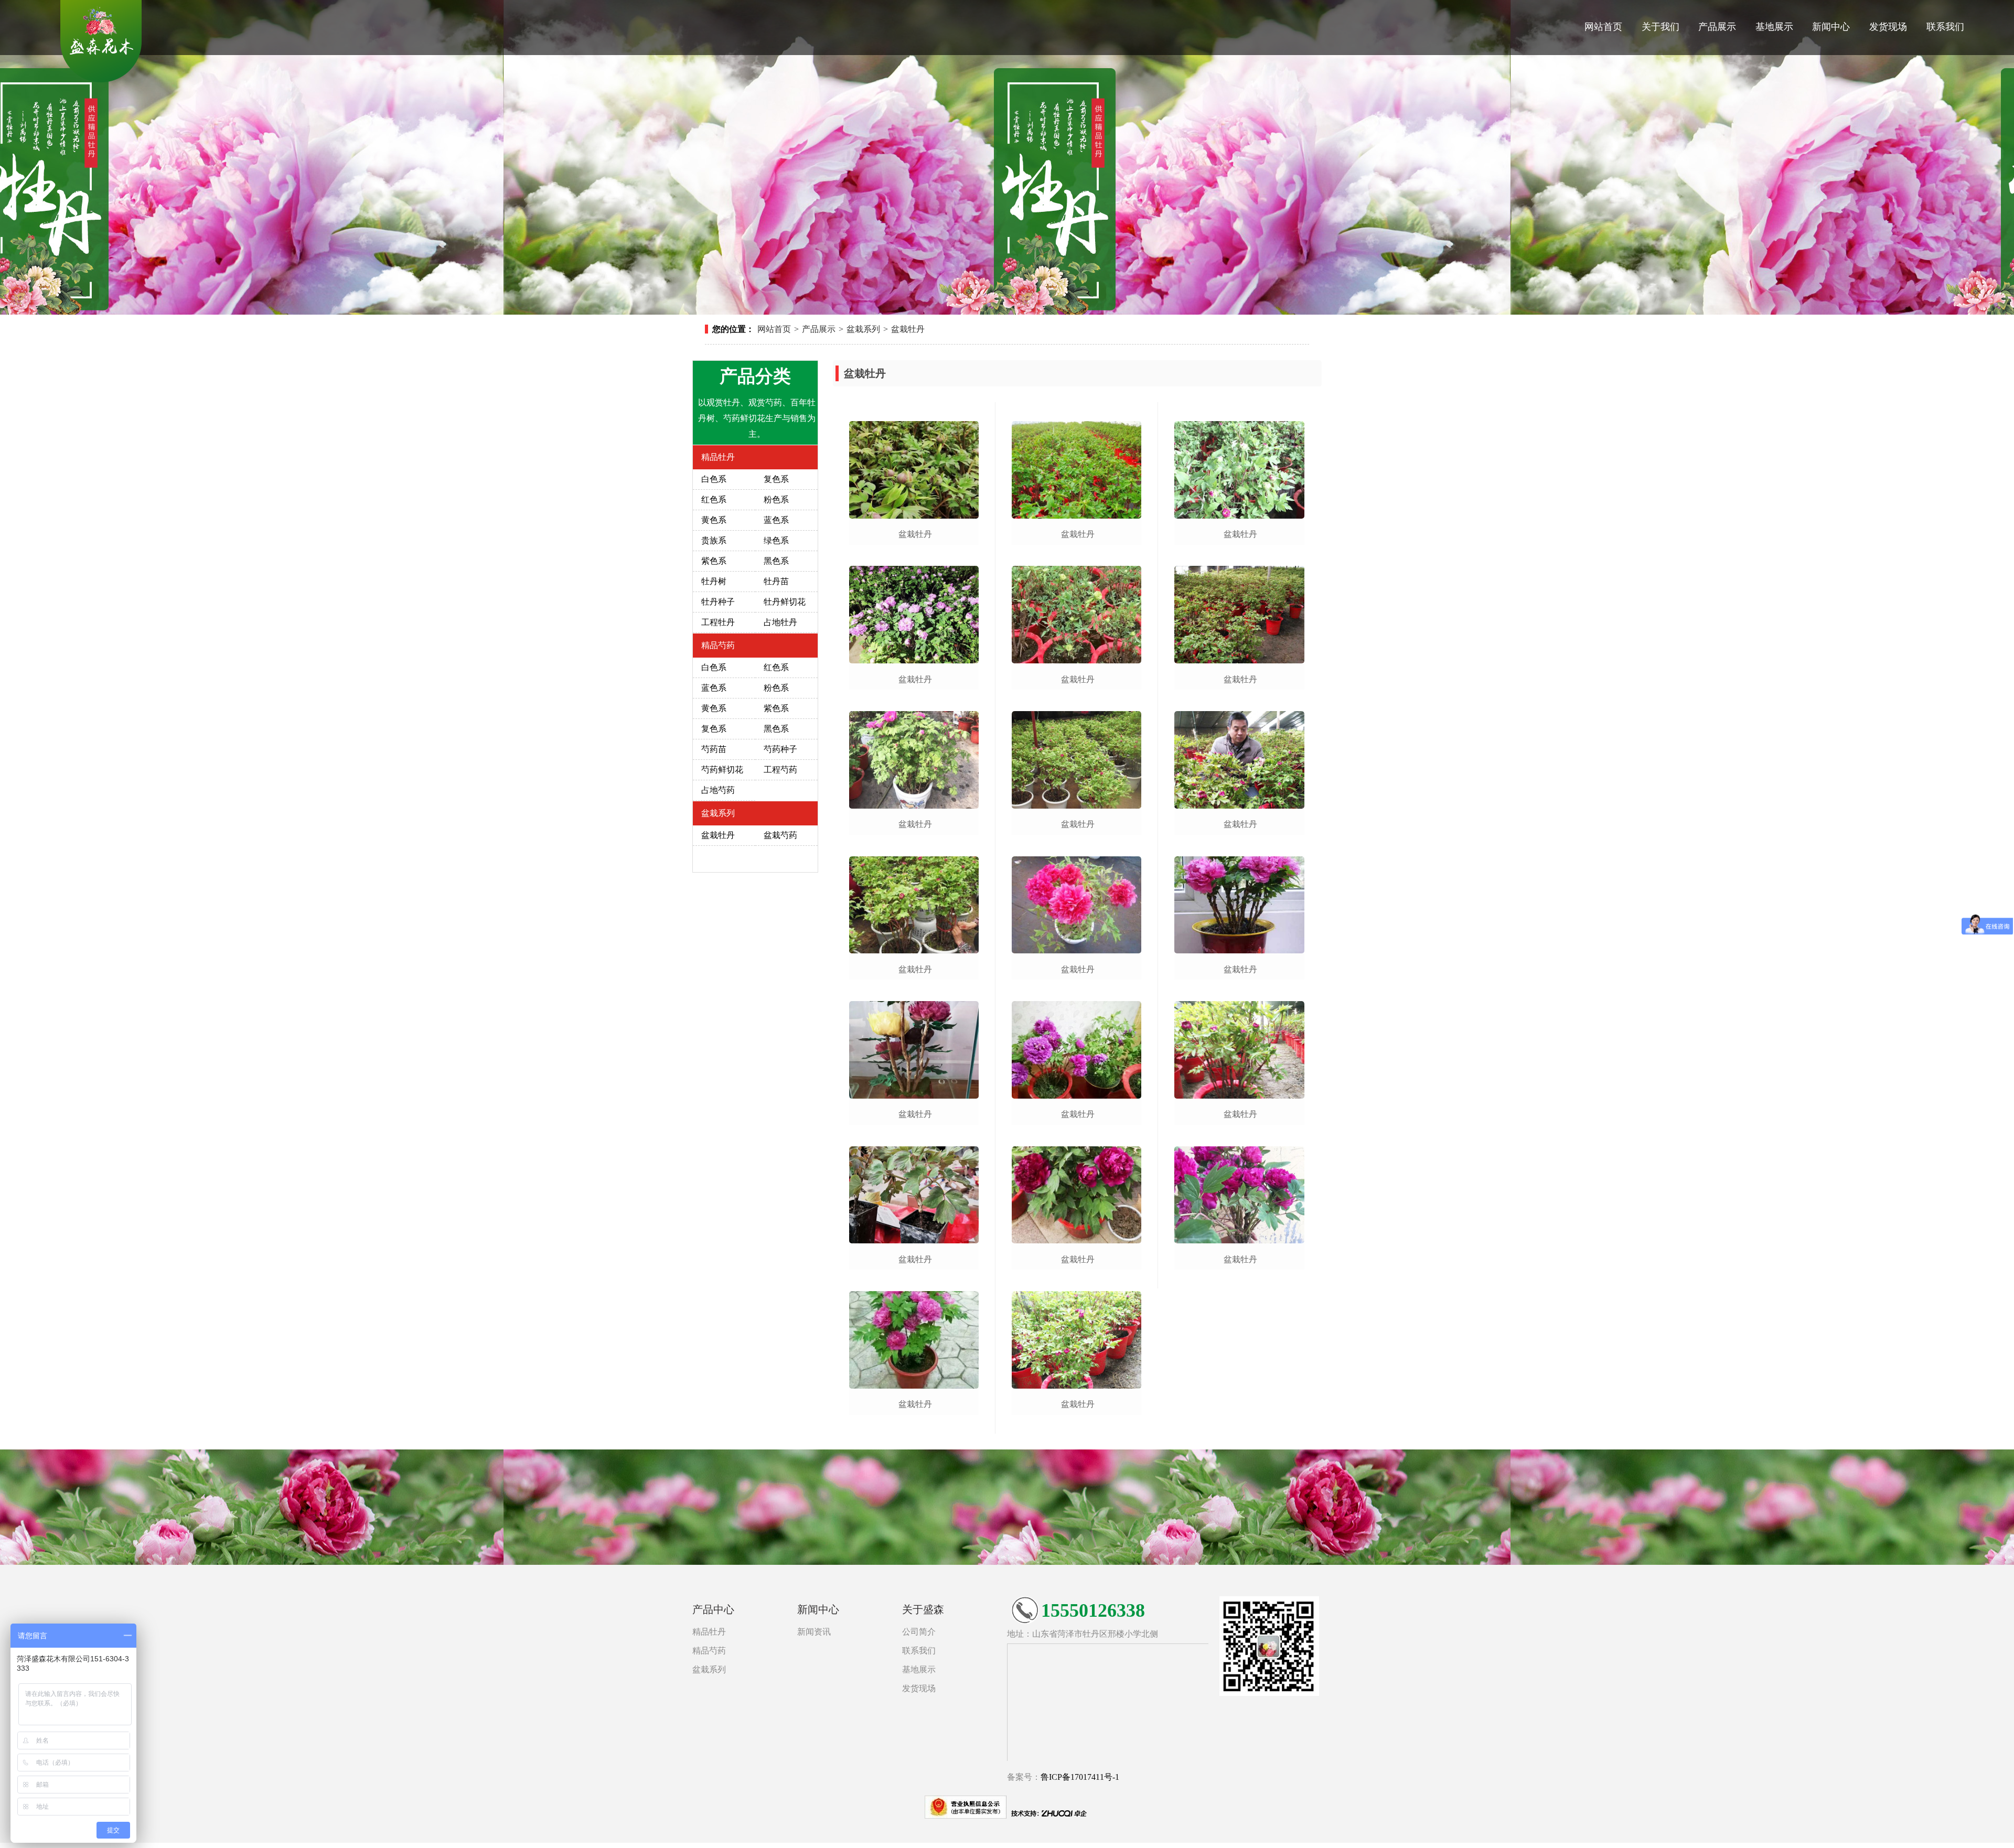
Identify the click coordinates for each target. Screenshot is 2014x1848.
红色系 (714, 499)
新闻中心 (1831, 27)
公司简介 (919, 1632)
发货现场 (1888, 27)
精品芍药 (718, 645)
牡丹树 (714, 581)
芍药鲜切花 (722, 770)
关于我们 (1661, 27)
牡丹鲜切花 (785, 602)
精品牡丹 (718, 457)
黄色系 (714, 520)
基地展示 (1774, 27)
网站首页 (1603, 27)
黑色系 (776, 561)
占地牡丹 (780, 622)
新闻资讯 (814, 1632)
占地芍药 (718, 790)
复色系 (776, 479)
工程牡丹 (718, 622)
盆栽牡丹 (908, 329)
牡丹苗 (776, 581)
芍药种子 (780, 749)
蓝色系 (776, 520)
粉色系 (776, 499)
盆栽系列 (863, 329)
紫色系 (714, 561)
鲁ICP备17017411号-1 (1080, 1777)
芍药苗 (714, 749)
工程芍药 (780, 770)
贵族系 (714, 540)
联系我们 (1945, 27)
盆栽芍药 (780, 835)
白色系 (714, 479)
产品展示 (1717, 27)
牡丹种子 (718, 602)
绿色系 (776, 540)
